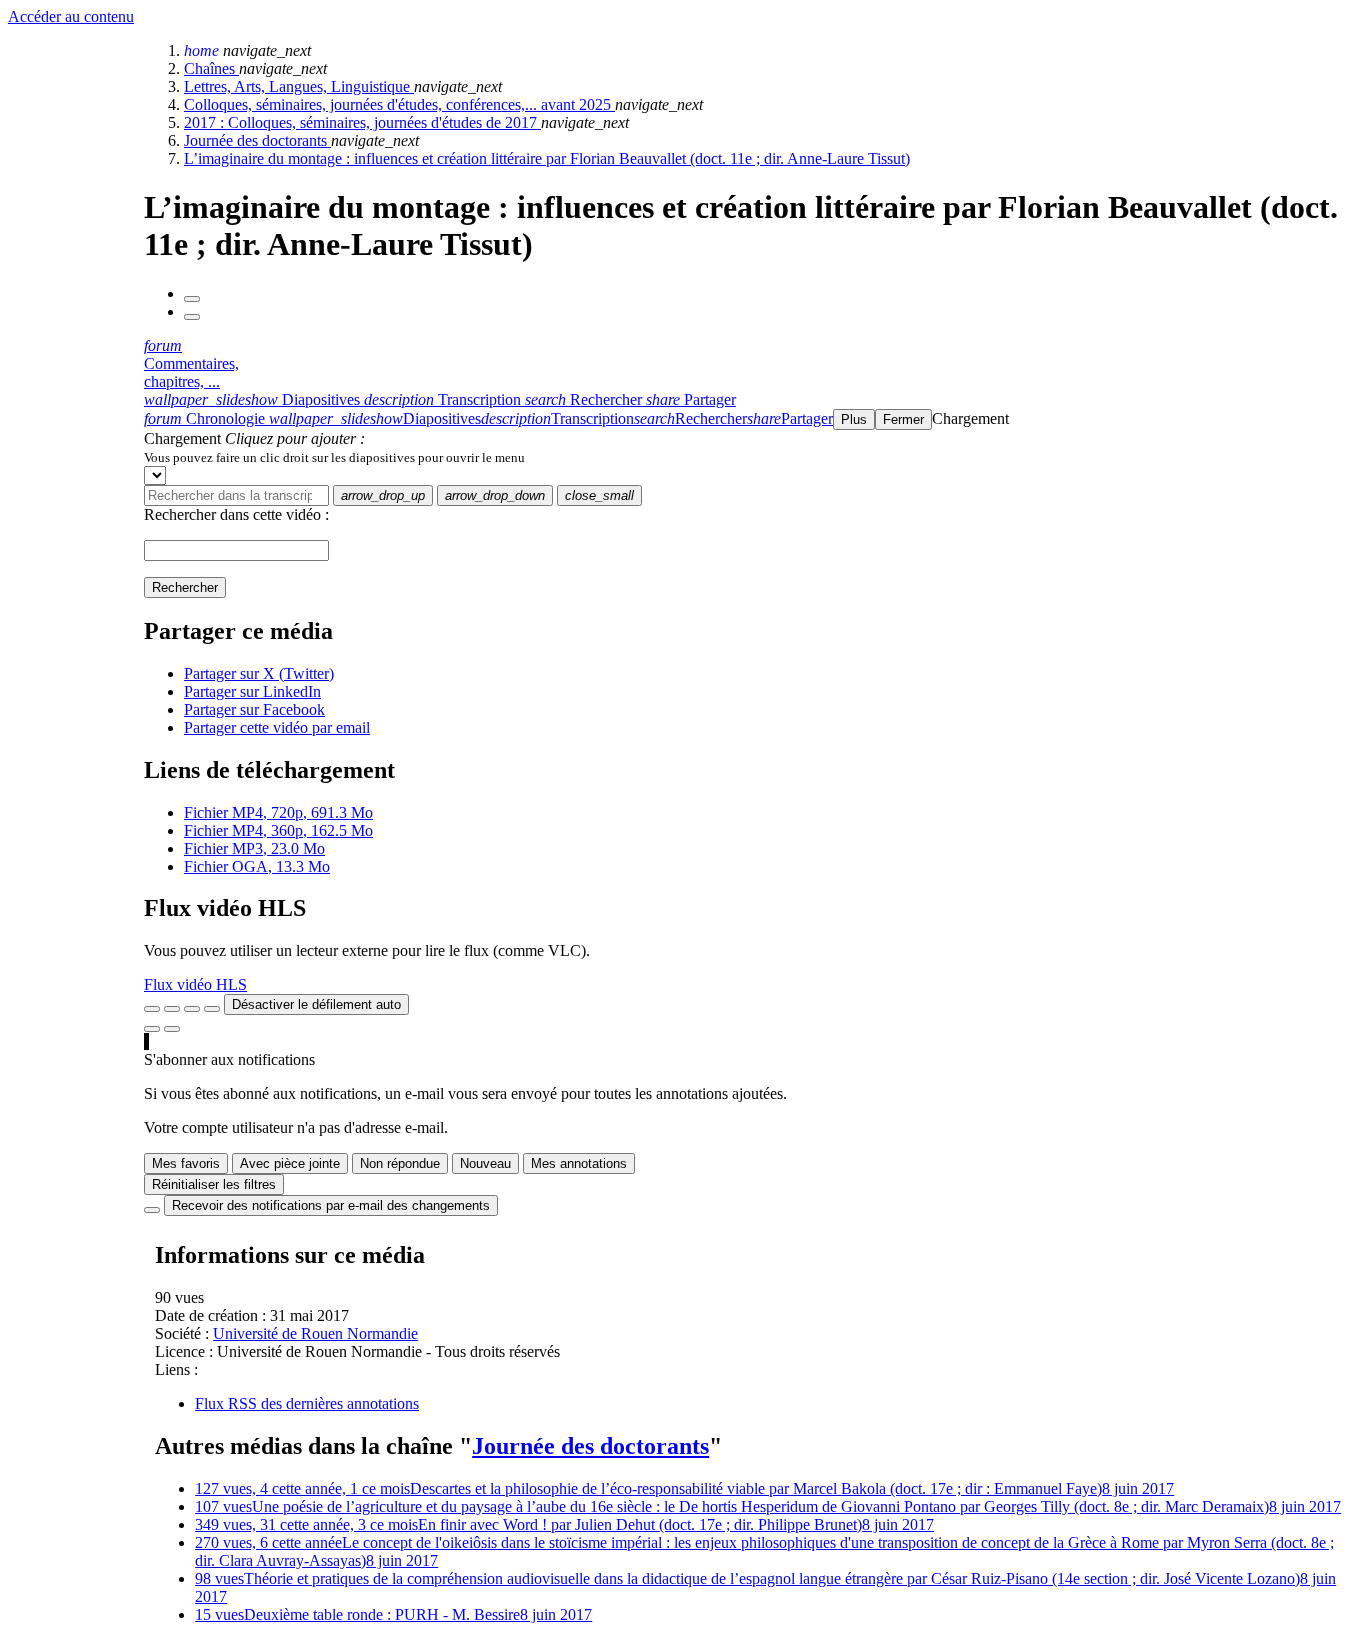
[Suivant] (192, 317)
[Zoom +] (212, 1009)
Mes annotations (579, 1163)
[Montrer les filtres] (172, 1009)
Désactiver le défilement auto (316, 1004)
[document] (751, 457)
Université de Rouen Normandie (315, 1333)
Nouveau (485, 1163)
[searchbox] (236, 495)
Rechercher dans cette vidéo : (236, 514)
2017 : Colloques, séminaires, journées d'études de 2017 (362, 122)
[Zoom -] (192, 1009)
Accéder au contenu (71, 16)
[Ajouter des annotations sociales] (152, 1029)
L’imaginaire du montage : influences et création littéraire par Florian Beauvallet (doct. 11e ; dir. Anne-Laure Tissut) (547, 158)
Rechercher (185, 587)
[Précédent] (192, 299)
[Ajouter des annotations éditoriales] (172, 1029)
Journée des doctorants (257, 140)
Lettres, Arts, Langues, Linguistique (299, 86)
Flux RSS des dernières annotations (307, 1403)
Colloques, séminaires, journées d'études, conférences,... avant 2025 (399, 104)
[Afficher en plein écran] (152, 1009)
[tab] (254, 399)
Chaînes (211, 68)
